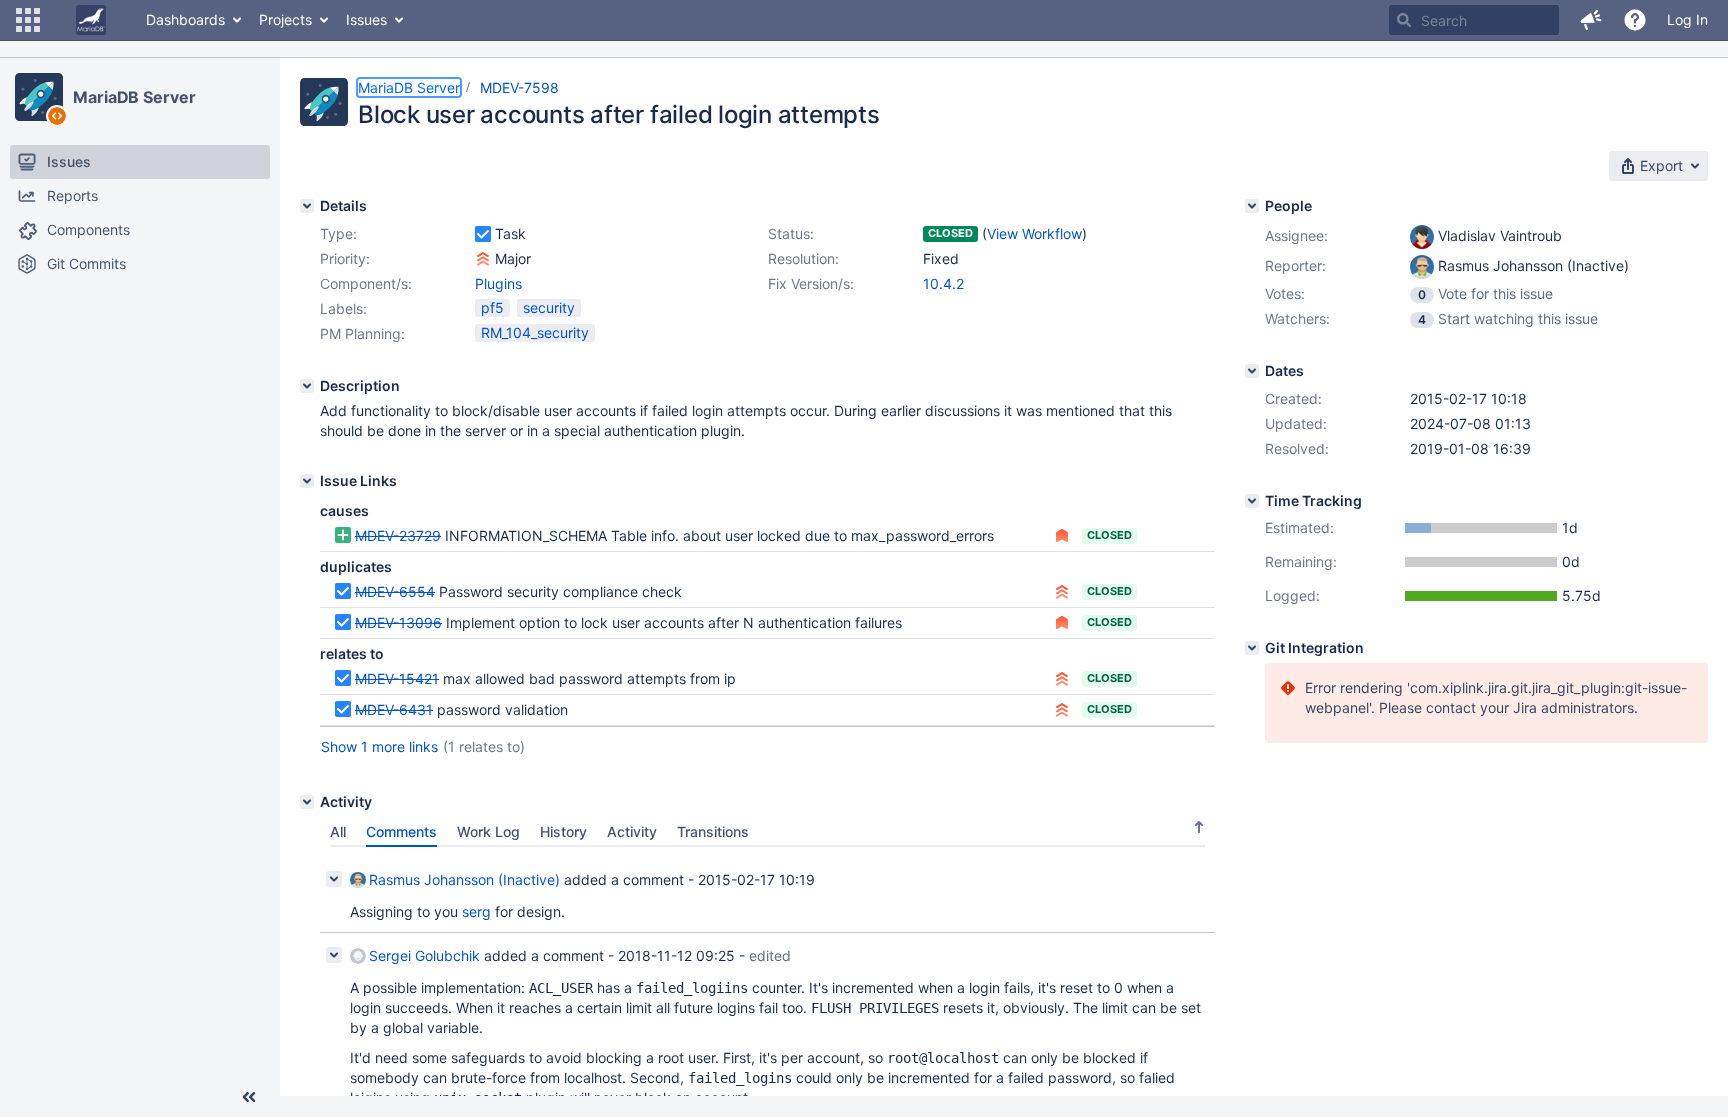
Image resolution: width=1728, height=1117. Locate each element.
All (338, 831)
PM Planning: (362, 333)
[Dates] (1252, 371)
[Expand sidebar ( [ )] (249, 1097)
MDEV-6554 (395, 591)
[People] (1252, 206)
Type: (338, 233)
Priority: (345, 258)
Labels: (343, 308)
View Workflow (1034, 233)
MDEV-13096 (398, 622)
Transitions (713, 831)
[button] (28, 20)
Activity (632, 831)
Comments (401, 831)
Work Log (488, 831)
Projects (285, 19)
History (563, 831)
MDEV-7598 (519, 87)
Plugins (498, 283)
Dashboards (185, 19)
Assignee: (1296, 235)
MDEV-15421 (397, 678)
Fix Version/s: (811, 283)
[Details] (307, 206)
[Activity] (307, 802)
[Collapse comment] (334, 879)
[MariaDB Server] (39, 97)
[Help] (1635, 20)
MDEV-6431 (394, 709)
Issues (366, 19)
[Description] (307, 386)
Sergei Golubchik (424, 955)
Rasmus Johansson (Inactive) (464, 879)
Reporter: (1295, 265)
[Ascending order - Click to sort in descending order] (1199, 827)
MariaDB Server (134, 97)
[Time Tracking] (1252, 501)
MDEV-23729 (398, 535)
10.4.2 (943, 283)
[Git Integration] (1252, 648)
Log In (1687, 19)
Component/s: (366, 283)
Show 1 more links (379, 746)
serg (476, 911)
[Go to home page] (91, 20)
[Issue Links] (307, 481)
